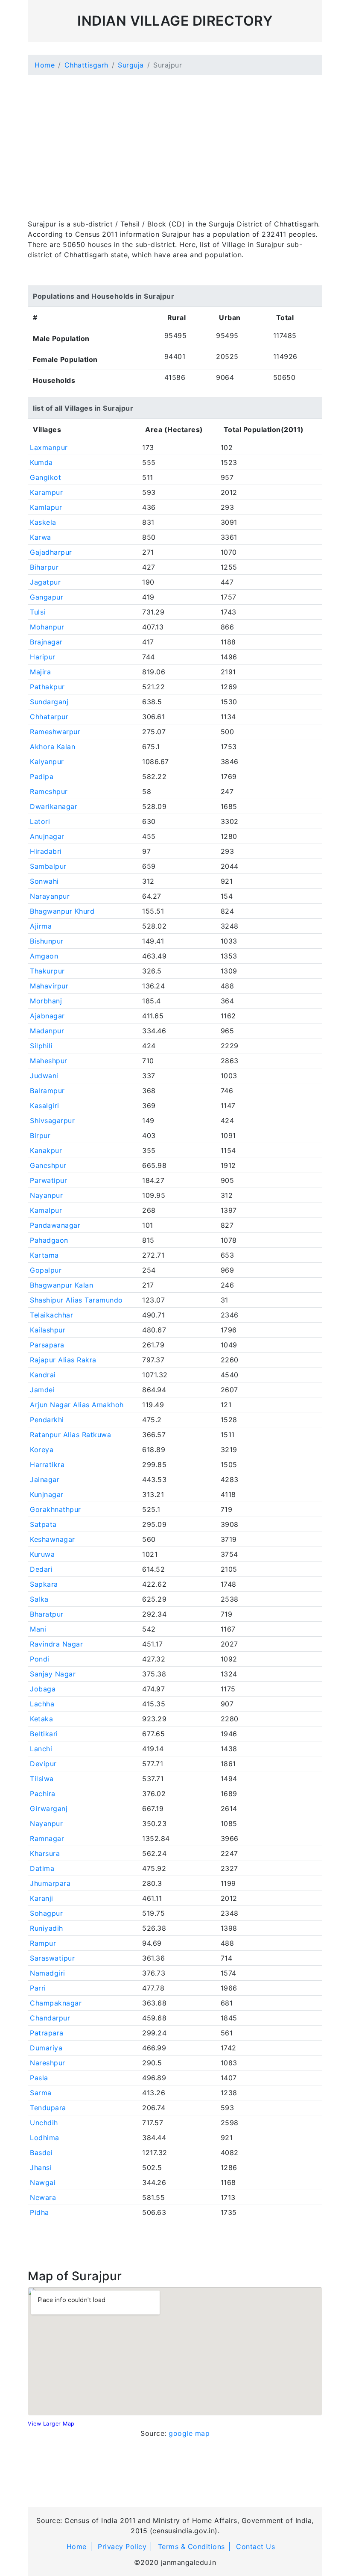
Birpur (40, 1135)
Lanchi (41, 1749)
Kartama (44, 1255)
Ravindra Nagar (56, 1644)
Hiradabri (46, 851)
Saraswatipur (52, 1958)
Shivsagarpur (52, 1120)
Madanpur (47, 1031)
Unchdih (44, 2123)
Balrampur (47, 1091)
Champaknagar (56, 2003)
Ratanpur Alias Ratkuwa (70, 1435)
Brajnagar (46, 642)
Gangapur (47, 597)
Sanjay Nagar (53, 1674)
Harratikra (47, 1464)
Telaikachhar (51, 1315)
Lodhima (45, 2138)
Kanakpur (46, 1150)
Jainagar (45, 1479)
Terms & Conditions (191, 2547)
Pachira (43, 1794)
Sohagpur (46, 1913)
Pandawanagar (55, 1225)
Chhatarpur (49, 717)
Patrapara (47, 2033)
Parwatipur (48, 1180)
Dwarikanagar (54, 806)
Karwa (41, 537)
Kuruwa (42, 1554)
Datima (42, 1868)
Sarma (41, 2093)
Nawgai (43, 2182)
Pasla (39, 2078)
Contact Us (255, 2547)
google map (189, 2433)
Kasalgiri (45, 1106)
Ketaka (41, 1719)
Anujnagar (47, 836)
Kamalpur (46, 1210)
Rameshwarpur (55, 732)
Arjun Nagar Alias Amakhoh (77, 1405)
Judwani (44, 1076)
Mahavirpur (49, 986)
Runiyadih (47, 1928)
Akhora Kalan (52, 747)
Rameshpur (49, 791)
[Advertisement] (175, 142)
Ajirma (41, 926)
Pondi (40, 1659)
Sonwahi (44, 881)
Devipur (43, 1764)
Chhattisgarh (86, 65)
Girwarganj (49, 1808)
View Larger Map (51, 2424)
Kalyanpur (47, 762)
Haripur (43, 657)
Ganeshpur (48, 1165)
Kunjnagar (47, 1494)
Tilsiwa (42, 1779)
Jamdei (42, 1390)
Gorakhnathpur (55, 1509)
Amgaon (44, 956)
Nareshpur (48, 2063)
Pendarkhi (47, 1420)
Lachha (42, 1704)
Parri (38, 1988)
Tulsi (38, 612)
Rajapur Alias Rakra (63, 1360)
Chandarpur (50, 2018)
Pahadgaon (49, 1240)
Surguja (131, 65)
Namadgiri (48, 1973)
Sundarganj (49, 702)
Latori (40, 821)
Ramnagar (47, 1838)
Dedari (41, 1569)
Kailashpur (48, 1330)
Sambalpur (48, 866)
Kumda (41, 462)
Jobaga (43, 1689)
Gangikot (45, 477)
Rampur (43, 1943)
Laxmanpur (49, 447)
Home (45, 65)
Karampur (46, 492)
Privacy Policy (122, 2547)
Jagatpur (45, 582)
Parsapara (47, 1345)
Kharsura (45, 1853)
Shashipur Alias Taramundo (76, 1300)
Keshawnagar (52, 1539)
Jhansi (41, 2167)
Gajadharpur (51, 552)
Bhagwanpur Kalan (61, 1285)
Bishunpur (47, 941)
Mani (38, 1629)
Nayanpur (46, 1195)
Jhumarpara (50, 1883)
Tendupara (48, 2108)
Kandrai (43, 1375)
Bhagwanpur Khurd (62, 911)
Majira (40, 672)
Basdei (41, 2153)
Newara (43, 2197)
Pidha (39, 2212)
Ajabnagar (47, 1016)
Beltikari (44, 1734)
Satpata (43, 1524)
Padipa (42, 776)
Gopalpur (46, 1270)
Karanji (42, 1898)
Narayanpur (50, 896)
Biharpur (44, 567)
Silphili (41, 1046)
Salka (39, 1599)
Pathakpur (47, 687)
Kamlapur (46, 507)
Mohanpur (47, 627)
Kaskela (43, 522)
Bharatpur (47, 1614)
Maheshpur (49, 1061)
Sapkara (44, 1584)
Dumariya (46, 2048)
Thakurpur (47, 971)
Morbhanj (46, 1001)
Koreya (42, 1450)
